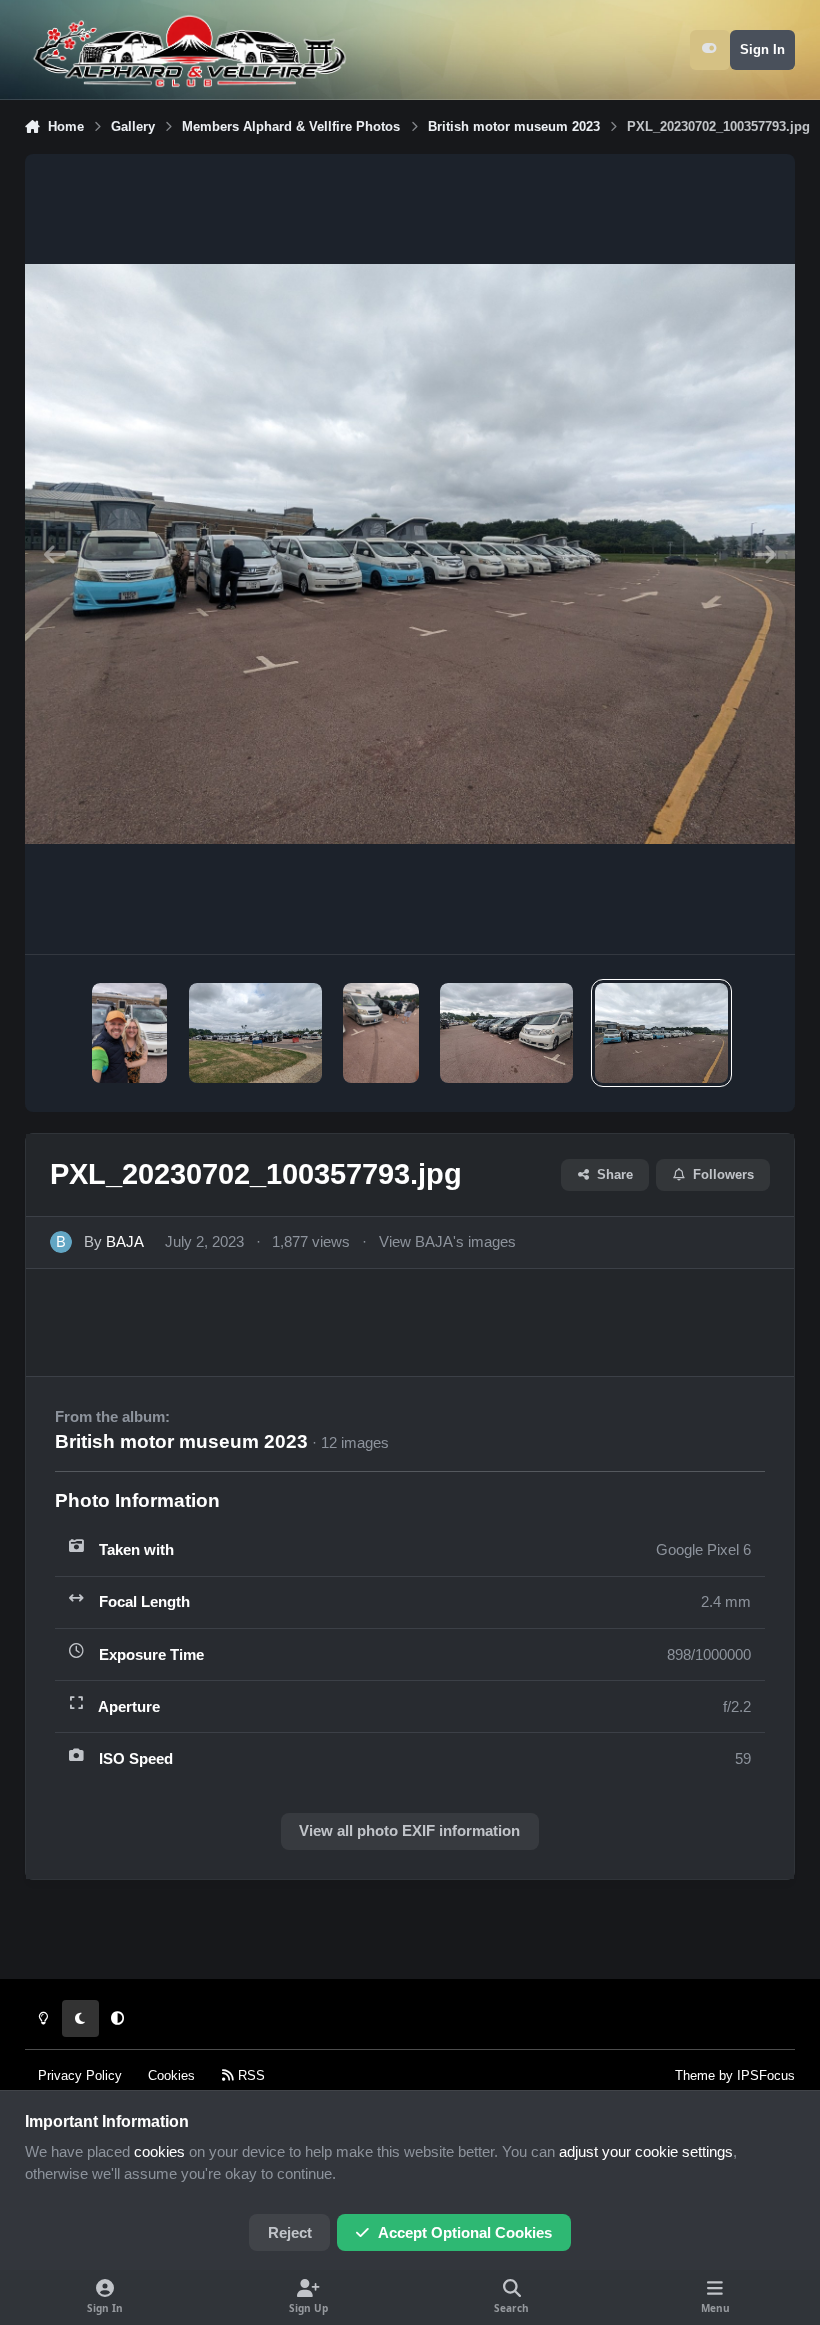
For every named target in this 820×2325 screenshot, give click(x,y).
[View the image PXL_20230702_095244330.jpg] (380, 1033)
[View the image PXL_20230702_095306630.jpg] (506, 1033)
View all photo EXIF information (409, 1831)
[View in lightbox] (410, 554)
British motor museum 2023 (181, 1441)
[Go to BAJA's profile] (61, 1242)
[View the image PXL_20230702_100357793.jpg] (661, 1033)
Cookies (171, 2075)
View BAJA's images (447, 1242)
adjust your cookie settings (646, 2152)
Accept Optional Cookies (465, 2233)
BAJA (125, 1242)
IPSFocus (766, 2075)
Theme (695, 2075)
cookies (159, 2152)
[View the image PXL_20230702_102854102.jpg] (255, 1033)
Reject (290, 2233)
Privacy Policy (80, 2075)
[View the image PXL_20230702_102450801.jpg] (129, 1033)
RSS (249, 2075)
